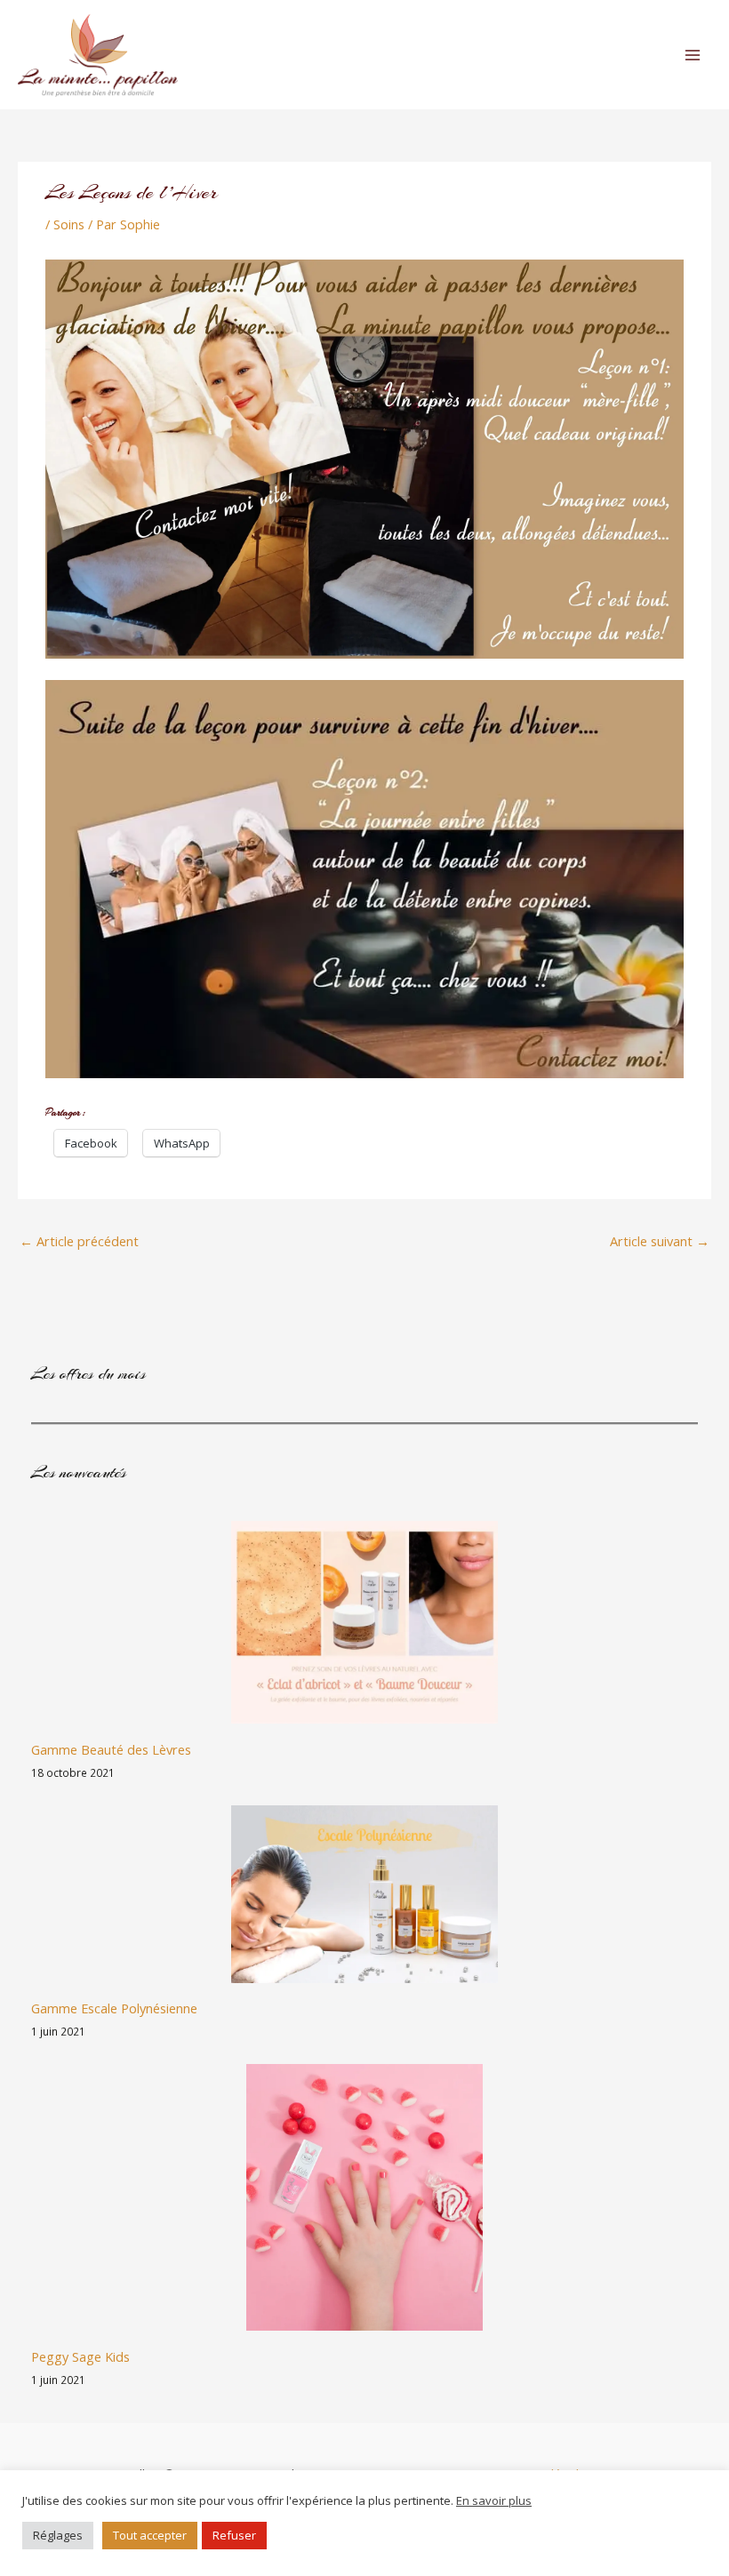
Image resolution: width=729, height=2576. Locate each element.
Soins (69, 224)
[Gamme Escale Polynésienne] (364, 1894)
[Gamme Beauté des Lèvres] (364, 1622)
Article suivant (660, 1241)
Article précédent (79, 1241)
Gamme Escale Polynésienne (114, 2008)
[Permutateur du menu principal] (693, 55)
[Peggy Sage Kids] (364, 2197)
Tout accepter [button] (150, 2535)
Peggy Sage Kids (80, 2356)
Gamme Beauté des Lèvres (111, 1749)
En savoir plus (494, 2500)
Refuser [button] (234, 2535)
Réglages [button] (58, 2535)
